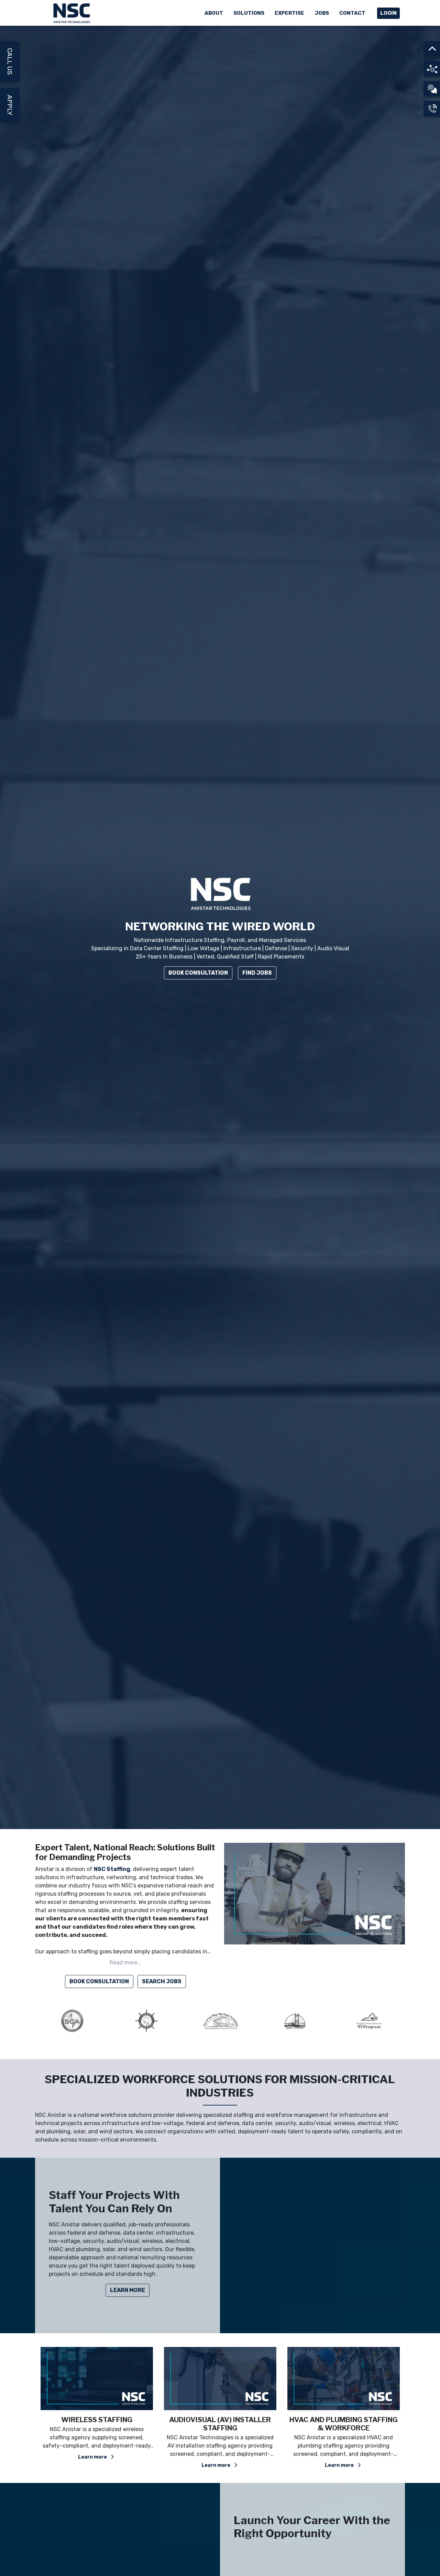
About (214, 13)
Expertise (289, 13)
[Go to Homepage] (73, 13)
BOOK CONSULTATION (99, 1981)
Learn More (128, 2290)
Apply (10, 105)
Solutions (249, 13)
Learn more (93, 2465)
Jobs (322, 13)
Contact (352, 13)
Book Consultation (198, 973)
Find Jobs (257, 973)
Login (388, 13)
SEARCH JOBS (162, 1981)
